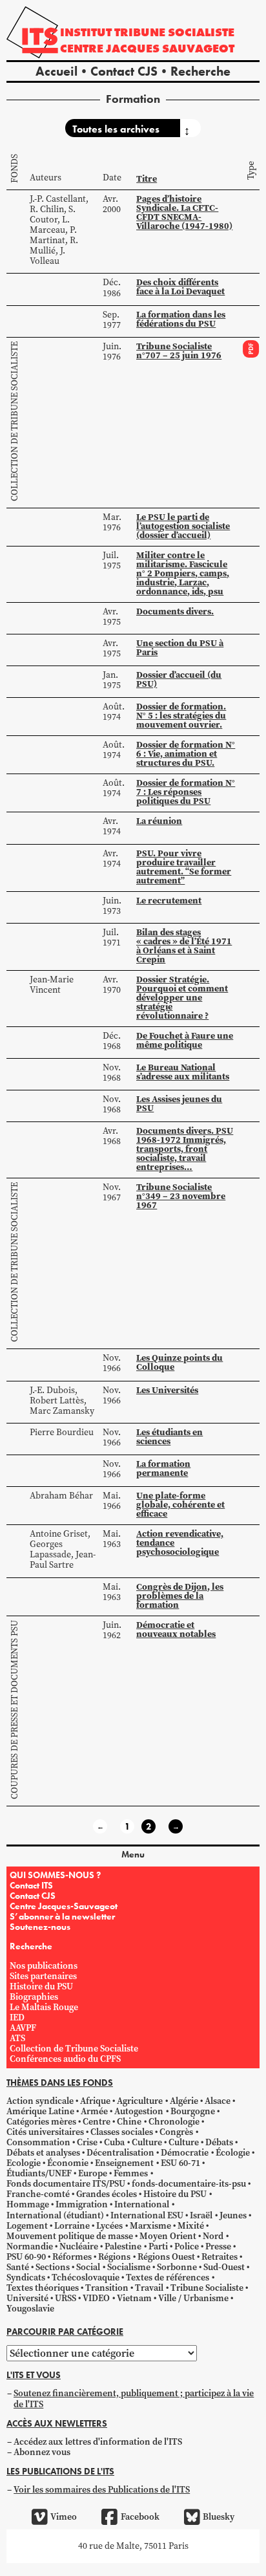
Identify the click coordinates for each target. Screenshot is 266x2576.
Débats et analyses (43, 2153)
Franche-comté (38, 2194)
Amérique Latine (40, 2111)
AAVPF (23, 2028)
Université (27, 2298)
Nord (213, 2236)
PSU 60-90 (26, 2257)
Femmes (131, 2173)
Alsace (218, 2101)
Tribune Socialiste (207, 2288)
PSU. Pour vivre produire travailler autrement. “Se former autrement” (184, 867)
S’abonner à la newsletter (62, 1916)
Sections (53, 2267)
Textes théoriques (43, 2288)
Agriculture (140, 2101)
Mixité (191, 2226)
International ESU (147, 2215)
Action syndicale (40, 2101)
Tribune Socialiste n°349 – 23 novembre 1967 (181, 1196)
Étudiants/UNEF (39, 2173)
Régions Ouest (166, 2257)
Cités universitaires (45, 2132)
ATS (17, 2038)
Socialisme (129, 2267)
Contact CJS (124, 71)
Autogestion (139, 2111)
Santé (18, 2267)
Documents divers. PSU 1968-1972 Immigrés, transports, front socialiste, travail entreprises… (185, 1149)
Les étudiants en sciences (169, 1436)
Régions (114, 2257)
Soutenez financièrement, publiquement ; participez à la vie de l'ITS (134, 2398)
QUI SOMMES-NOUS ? (55, 1875)
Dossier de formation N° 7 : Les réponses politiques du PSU (186, 792)
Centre (97, 2122)
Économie (68, 2163)
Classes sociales (122, 2132)
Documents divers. (175, 611)
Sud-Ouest (224, 2267)
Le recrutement (169, 900)
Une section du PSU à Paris (180, 647)
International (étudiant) (55, 2215)
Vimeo (64, 2517)
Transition (107, 2288)
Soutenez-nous (40, 1927)
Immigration (82, 2204)
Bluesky (219, 2517)
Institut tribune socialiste (147, 32)
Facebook (140, 2517)
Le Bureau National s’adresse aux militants (183, 1072)
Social (88, 2267)
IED (17, 2018)
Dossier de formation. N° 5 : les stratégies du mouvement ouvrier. (181, 715)
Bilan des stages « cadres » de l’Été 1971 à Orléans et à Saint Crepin (184, 946)
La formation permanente (163, 1468)
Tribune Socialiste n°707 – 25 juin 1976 (179, 351)
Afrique (95, 2101)
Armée (94, 2111)
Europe (93, 2173)
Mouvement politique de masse (70, 2236)
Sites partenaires (43, 1976)
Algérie (184, 2101)
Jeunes (233, 2215)
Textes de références (168, 2278)
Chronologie (174, 2122)
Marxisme (150, 2226)
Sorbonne (177, 2267)
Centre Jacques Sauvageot (147, 48)
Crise (87, 2142)
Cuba (114, 2142)
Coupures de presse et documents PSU (15, 1710)
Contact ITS (31, 1885)
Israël (201, 2215)
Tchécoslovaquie (86, 2278)
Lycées (109, 2226)
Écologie (233, 2153)
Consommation (38, 2142)
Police (187, 2246)
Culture (147, 2142)
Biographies (34, 1997)
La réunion (159, 821)
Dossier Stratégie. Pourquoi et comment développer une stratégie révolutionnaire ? (182, 997)
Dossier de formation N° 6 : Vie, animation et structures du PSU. (186, 753)
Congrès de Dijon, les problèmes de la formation (180, 1596)
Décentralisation (120, 2153)
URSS (66, 2298)
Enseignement (124, 2163)
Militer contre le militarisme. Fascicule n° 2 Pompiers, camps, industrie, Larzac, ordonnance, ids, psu (183, 573)
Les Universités (167, 1390)
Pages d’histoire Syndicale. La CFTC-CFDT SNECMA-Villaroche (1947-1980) (184, 212)
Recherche (200, 71)
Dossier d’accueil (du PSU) (179, 679)
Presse (218, 2246)
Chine (129, 2122)
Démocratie (185, 2153)
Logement (27, 2226)
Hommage (28, 2204)
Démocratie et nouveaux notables (176, 1629)
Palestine (123, 2246)
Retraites (220, 2257)
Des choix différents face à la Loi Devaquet (180, 287)
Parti (158, 2246)
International (142, 2204)
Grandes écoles (107, 2194)
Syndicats (26, 2278)
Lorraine (72, 2226)
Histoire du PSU (41, 1986)
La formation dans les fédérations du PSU (181, 319)
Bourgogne (193, 2111)
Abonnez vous (42, 2452)
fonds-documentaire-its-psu (189, 2184)
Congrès (176, 2132)
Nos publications (44, 1966)
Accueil (56, 71)
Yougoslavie (30, 2309)
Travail (149, 2288)
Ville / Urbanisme (193, 2298)
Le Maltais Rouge (44, 2007)
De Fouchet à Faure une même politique (185, 1040)
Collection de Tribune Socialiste (15, 421)
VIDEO (96, 2298)
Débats (219, 2142)
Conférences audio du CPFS (65, 2059)
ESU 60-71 (180, 2163)
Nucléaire (79, 2246)
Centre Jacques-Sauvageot (64, 1906)
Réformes (72, 2257)
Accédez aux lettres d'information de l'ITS (98, 2442)
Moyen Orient (168, 2236)
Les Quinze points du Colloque (179, 1362)
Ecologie (24, 2163)
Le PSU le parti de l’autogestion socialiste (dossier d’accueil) (183, 526)
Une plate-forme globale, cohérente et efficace (180, 1504)
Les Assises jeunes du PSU (179, 1103)
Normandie (30, 2246)
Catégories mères (41, 2122)
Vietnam (134, 2298)
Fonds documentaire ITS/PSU (66, 2184)
